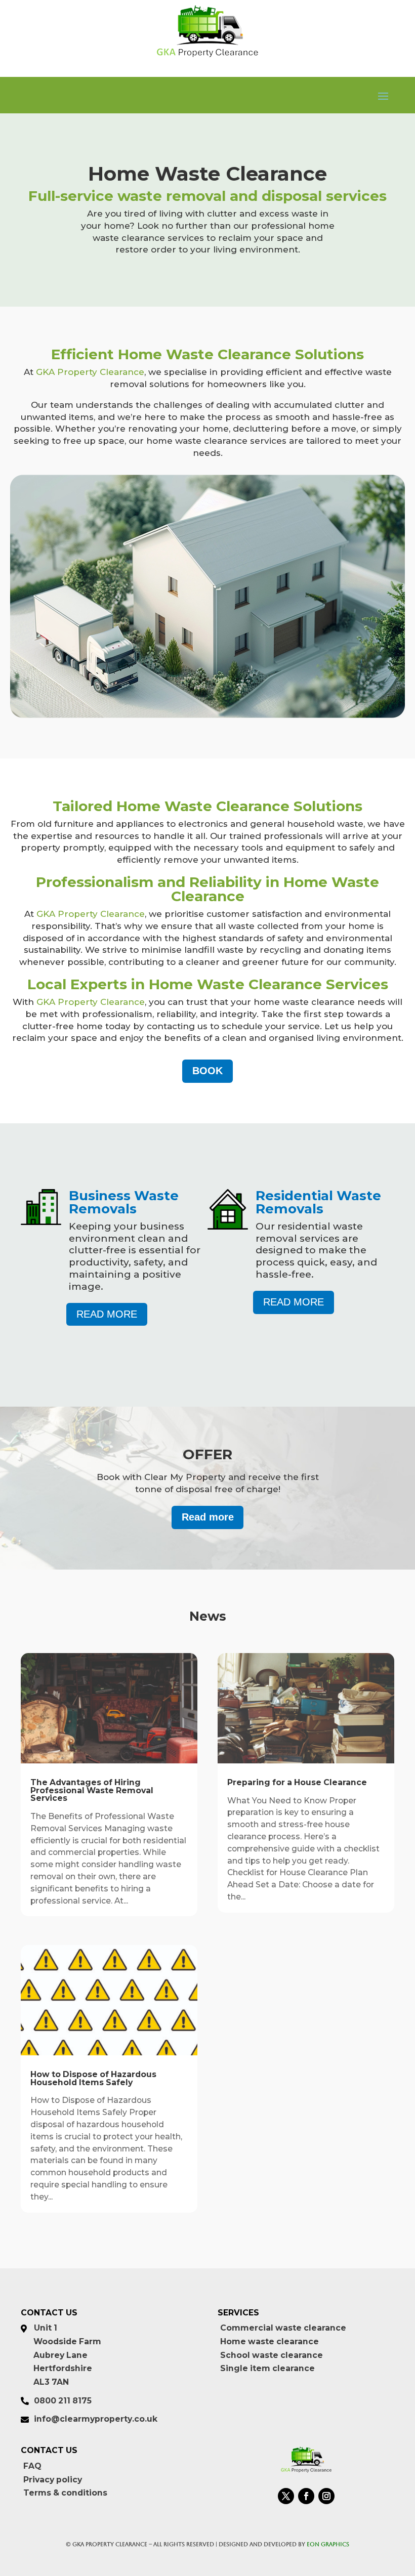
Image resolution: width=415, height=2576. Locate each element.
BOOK (207, 1071)
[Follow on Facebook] (306, 2496)
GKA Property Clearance (90, 372)
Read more (107, 1314)
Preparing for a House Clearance (297, 1782)
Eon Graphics (328, 2544)
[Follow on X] (286, 2496)
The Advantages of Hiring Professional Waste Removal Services (92, 1790)
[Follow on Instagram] (326, 2496)
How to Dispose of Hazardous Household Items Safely (93, 2078)
